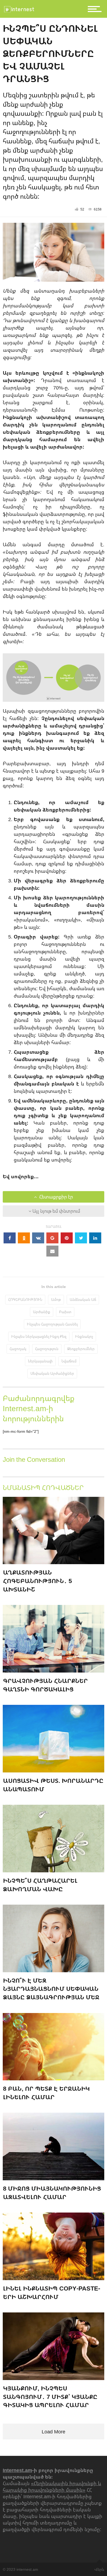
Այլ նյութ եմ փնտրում (56, 1211)
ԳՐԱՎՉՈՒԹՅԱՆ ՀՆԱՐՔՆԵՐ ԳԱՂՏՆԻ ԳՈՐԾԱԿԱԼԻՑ (45, 1685)
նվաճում (69, 1361)
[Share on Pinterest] (67, 1238)
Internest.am (17, 2470)
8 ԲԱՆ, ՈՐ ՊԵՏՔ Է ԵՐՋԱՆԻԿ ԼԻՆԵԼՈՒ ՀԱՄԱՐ (46, 2093)
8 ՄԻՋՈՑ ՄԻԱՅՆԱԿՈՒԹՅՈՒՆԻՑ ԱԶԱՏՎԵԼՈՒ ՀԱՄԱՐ (52, 2193)
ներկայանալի (40, 1361)
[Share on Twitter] (81, 1238)
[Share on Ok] (24, 1238)
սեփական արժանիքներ (52, 1373)
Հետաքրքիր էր (56, 1197)
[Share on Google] (52, 1238)
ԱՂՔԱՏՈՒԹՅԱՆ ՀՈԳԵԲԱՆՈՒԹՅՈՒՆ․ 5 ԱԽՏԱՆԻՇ (37, 1581)
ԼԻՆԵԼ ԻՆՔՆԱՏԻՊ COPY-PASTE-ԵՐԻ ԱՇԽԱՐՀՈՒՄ (52, 2292)
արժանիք (42, 1312)
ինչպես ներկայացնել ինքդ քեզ (39, 1336)
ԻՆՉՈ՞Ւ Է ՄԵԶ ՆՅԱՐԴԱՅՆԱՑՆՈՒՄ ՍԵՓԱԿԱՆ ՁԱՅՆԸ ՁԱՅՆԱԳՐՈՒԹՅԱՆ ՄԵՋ (51, 1989)
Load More (54, 2431)
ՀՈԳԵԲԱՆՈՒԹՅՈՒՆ (25, 1299)
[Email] (52, 1251)
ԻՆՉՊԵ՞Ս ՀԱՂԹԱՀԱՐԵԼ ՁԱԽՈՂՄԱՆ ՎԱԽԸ (40, 1885)
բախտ (65, 1312)
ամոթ (56, 1299)
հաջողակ (18, 1349)
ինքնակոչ (84, 1336)
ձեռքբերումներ (81, 1349)
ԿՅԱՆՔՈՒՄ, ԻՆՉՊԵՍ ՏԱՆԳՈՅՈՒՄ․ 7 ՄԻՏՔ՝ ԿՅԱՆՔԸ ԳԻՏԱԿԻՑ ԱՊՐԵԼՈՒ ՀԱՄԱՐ (50, 2397)
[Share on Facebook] (10, 1238)
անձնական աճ (83, 1299)
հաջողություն (47, 1349)
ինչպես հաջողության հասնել (52, 1324)
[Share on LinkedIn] (95, 1238)
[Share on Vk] (38, 1238)
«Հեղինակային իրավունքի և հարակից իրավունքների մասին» (52, 2487)
